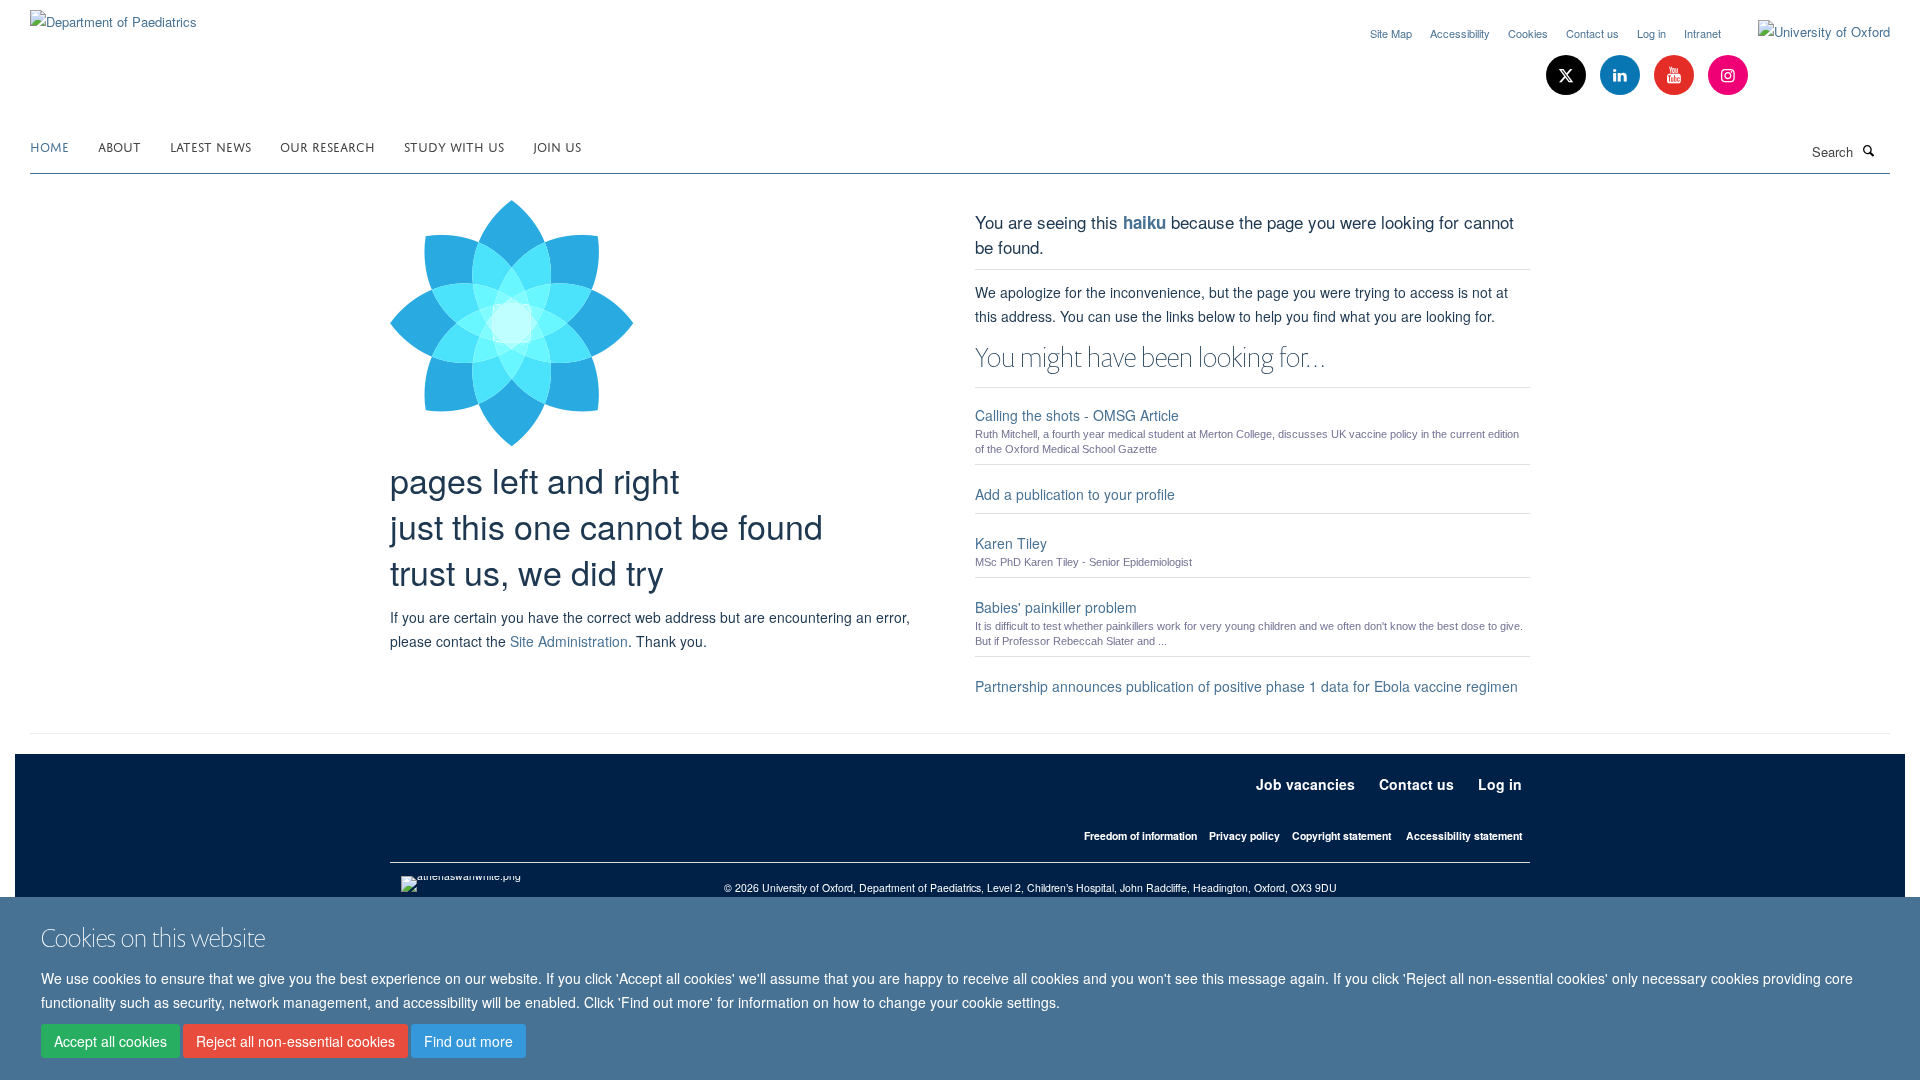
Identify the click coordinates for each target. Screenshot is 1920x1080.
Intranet (1702, 33)
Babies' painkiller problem (1056, 607)
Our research (327, 145)
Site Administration (569, 641)
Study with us (454, 145)
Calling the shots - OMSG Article (1077, 415)
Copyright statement (1341, 835)
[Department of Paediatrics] (113, 14)
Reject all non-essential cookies (295, 1041)
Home (49, 145)
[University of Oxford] (1809, 32)
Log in (1651, 33)
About (119, 145)
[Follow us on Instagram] (1728, 75)
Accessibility (1460, 33)
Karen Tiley (1011, 543)
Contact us (1592, 33)
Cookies (1528, 33)
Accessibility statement (1464, 835)
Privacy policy (1244, 835)
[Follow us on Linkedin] (1622, 75)
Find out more (468, 1041)
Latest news (210, 145)
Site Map (1391, 33)
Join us (557, 145)
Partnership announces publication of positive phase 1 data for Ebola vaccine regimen (1246, 686)
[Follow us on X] (1568, 75)
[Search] (1869, 150)
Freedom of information (1140, 835)
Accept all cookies (110, 1041)
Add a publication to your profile (1075, 494)
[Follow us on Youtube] (1676, 75)
